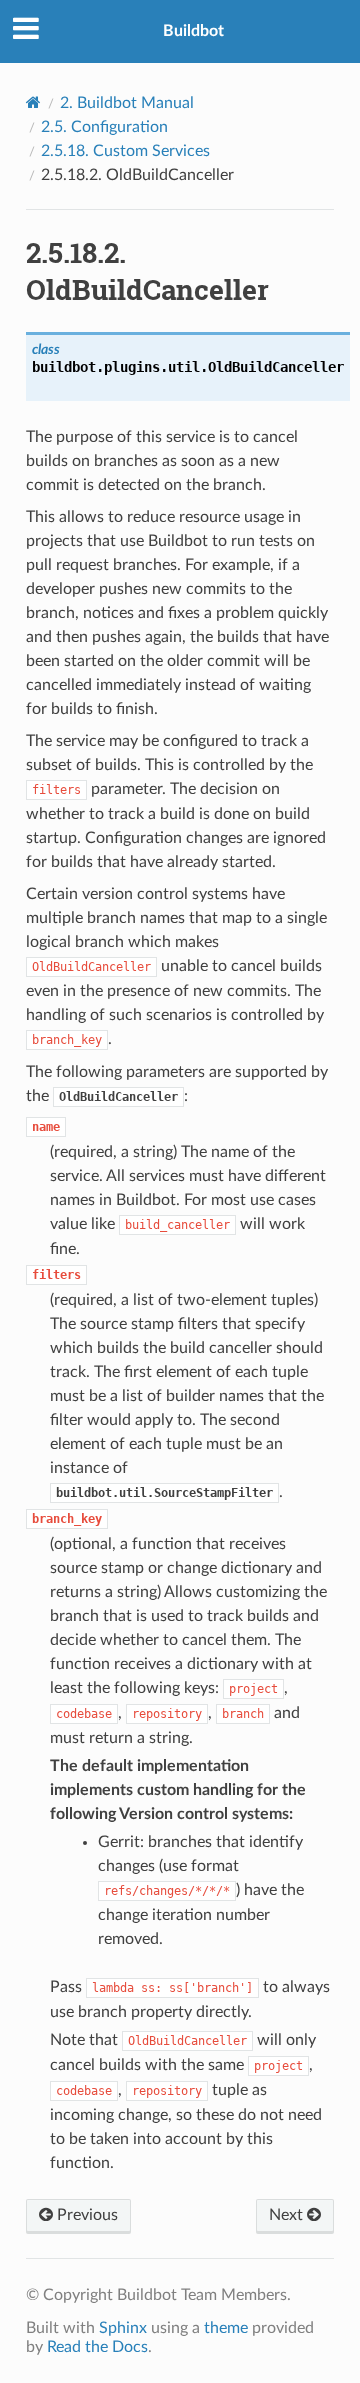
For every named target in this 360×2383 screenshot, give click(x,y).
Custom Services (125, 151)
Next (288, 2215)
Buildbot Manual (127, 103)
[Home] (33, 102)
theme (226, 2328)
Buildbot (193, 31)
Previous (85, 2215)
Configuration (104, 127)
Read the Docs (97, 2347)
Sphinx (123, 2328)
